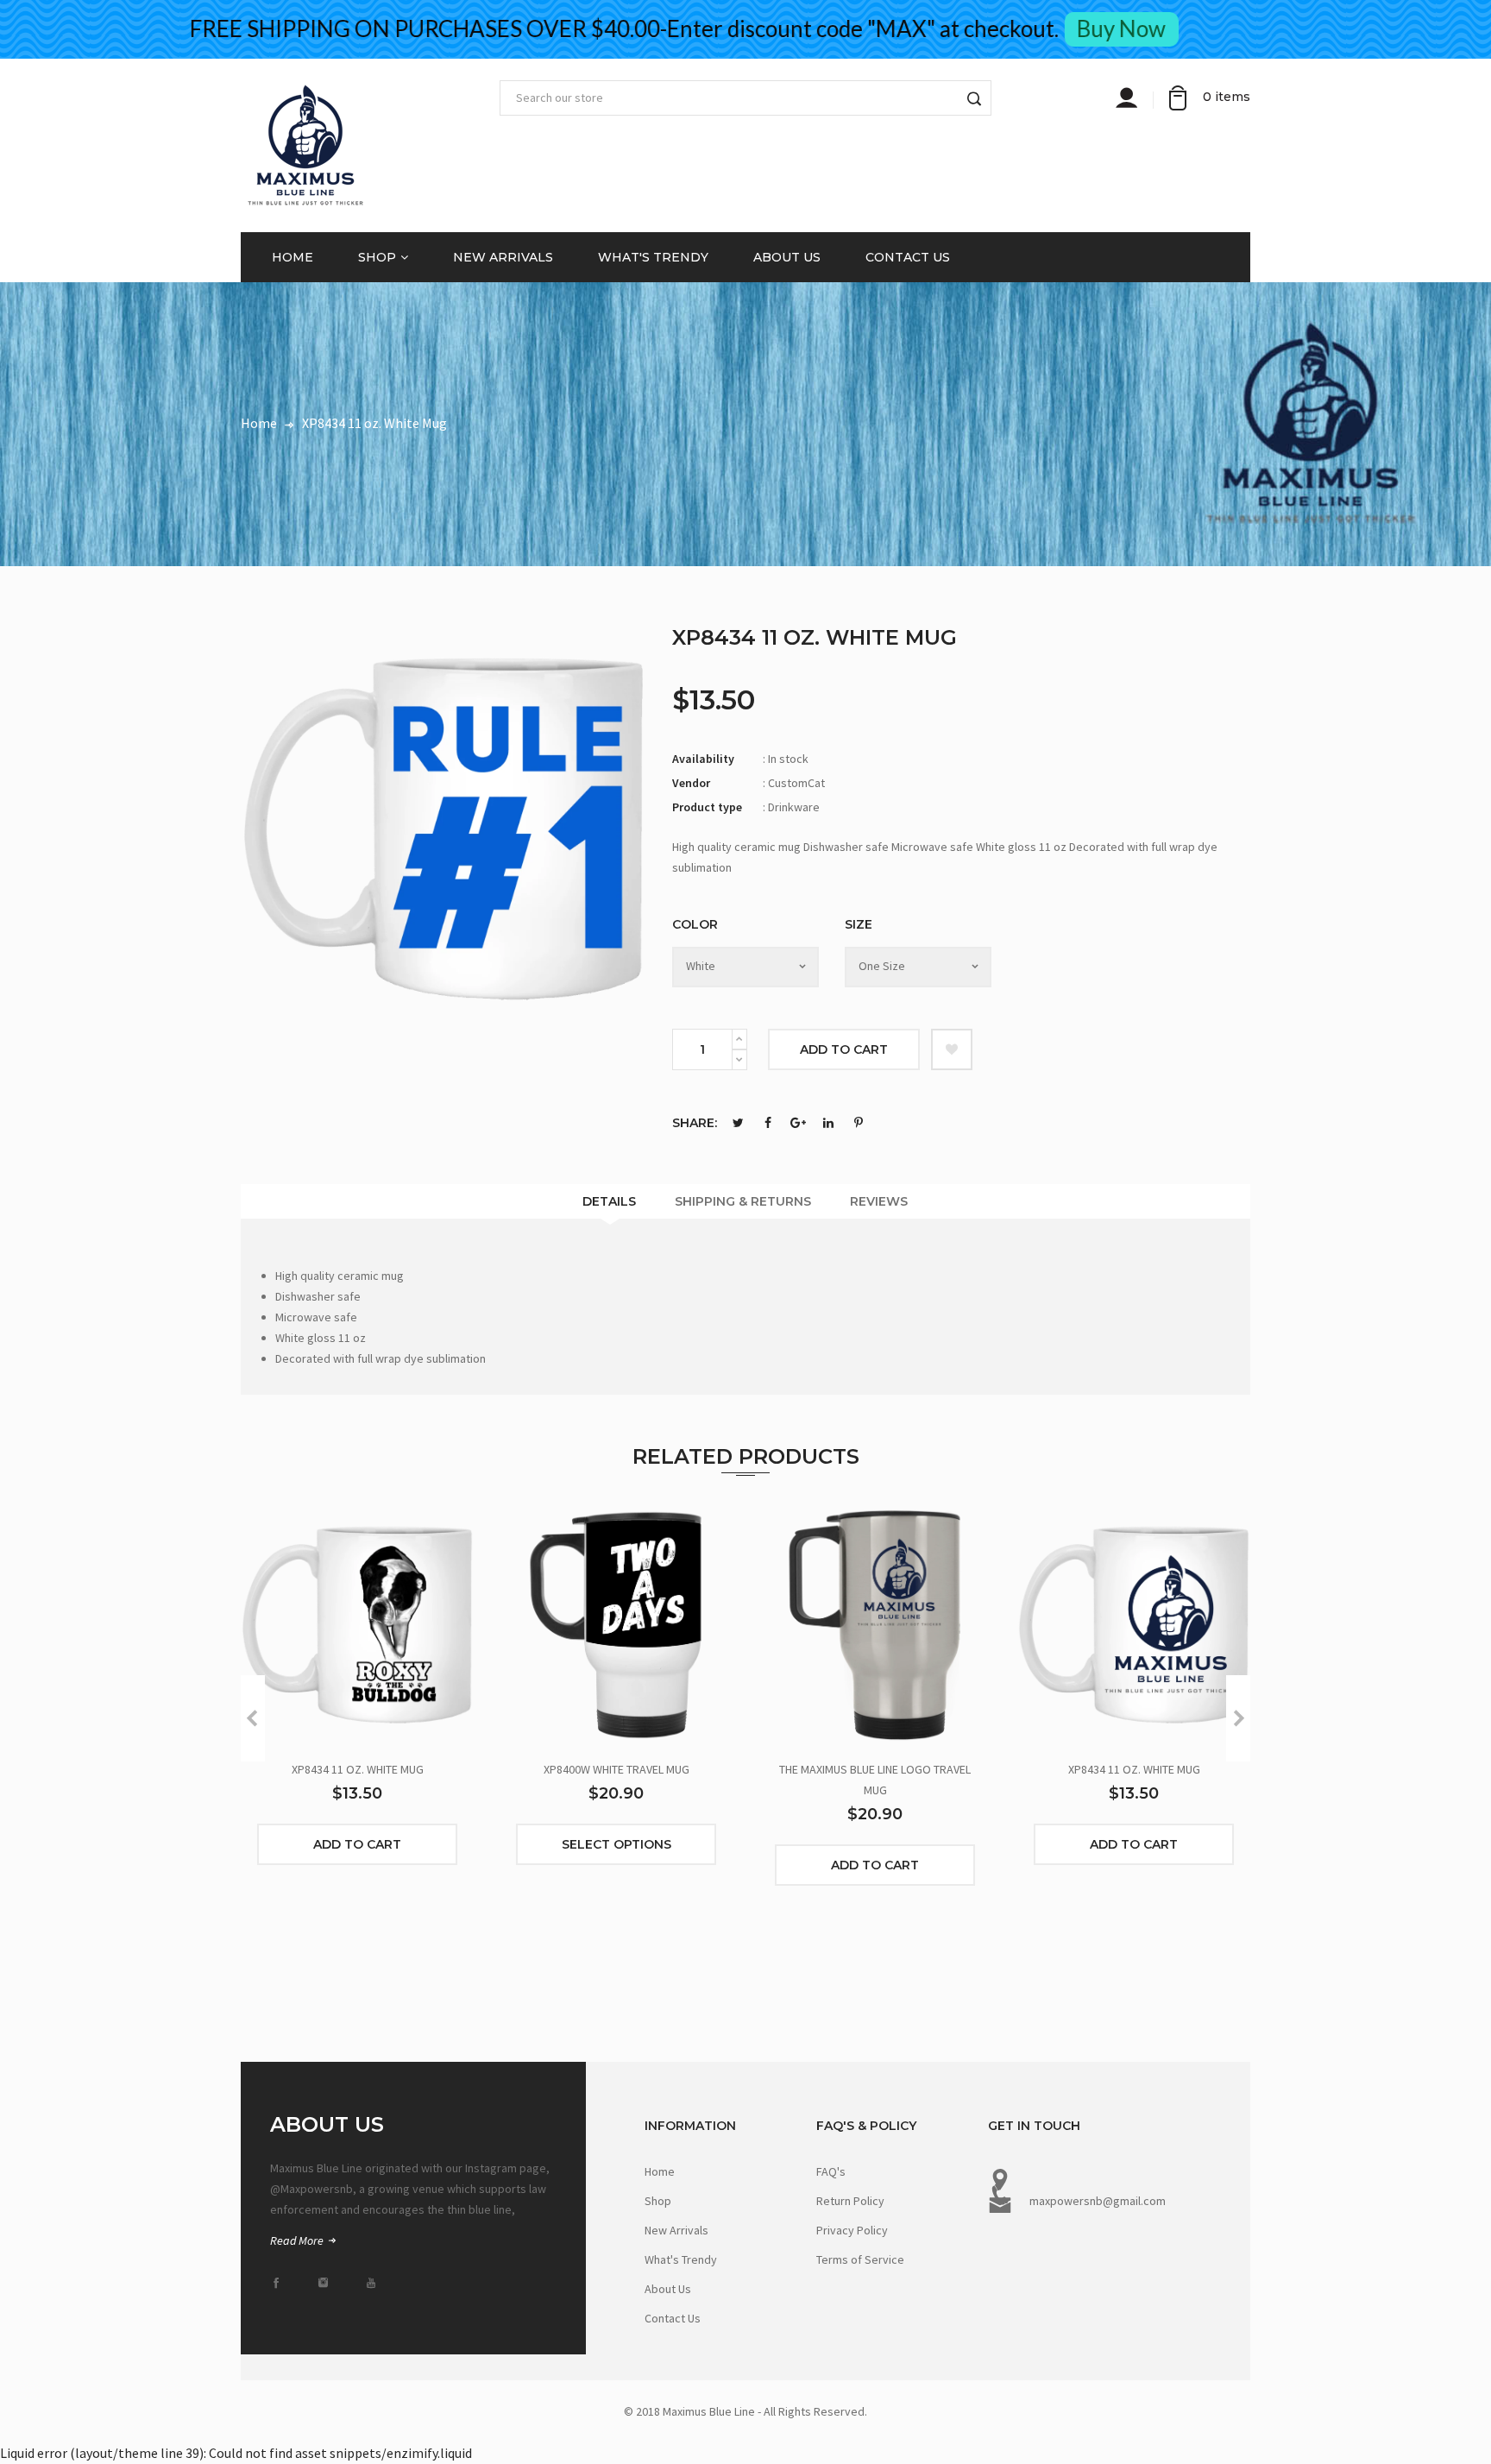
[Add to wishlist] (952, 1049)
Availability (703, 759)
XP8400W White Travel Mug (617, 1769)
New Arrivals (503, 257)
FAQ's (831, 2171)
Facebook (768, 1123)
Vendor (691, 783)
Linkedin (828, 1123)
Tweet (738, 1123)
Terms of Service (860, 2259)
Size (859, 924)
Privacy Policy (852, 2230)
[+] (739, 1039)
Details (609, 1201)
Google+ (798, 1123)
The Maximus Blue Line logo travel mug (875, 1780)
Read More (298, 2240)
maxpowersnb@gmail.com (1098, 2201)
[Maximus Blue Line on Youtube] (376, 2283)
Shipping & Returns (743, 1201)
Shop (377, 257)
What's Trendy (653, 257)
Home (293, 257)
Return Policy (850, 2201)
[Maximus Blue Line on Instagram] (329, 2283)
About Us (787, 257)
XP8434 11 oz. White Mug (358, 1769)
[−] (739, 1060)
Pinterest (859, 1123)
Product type (707, 807)
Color (695, 924)
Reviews (879, 1201)
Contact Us (908, 257)
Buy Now (1182, 28)
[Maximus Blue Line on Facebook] (281, 2283)
